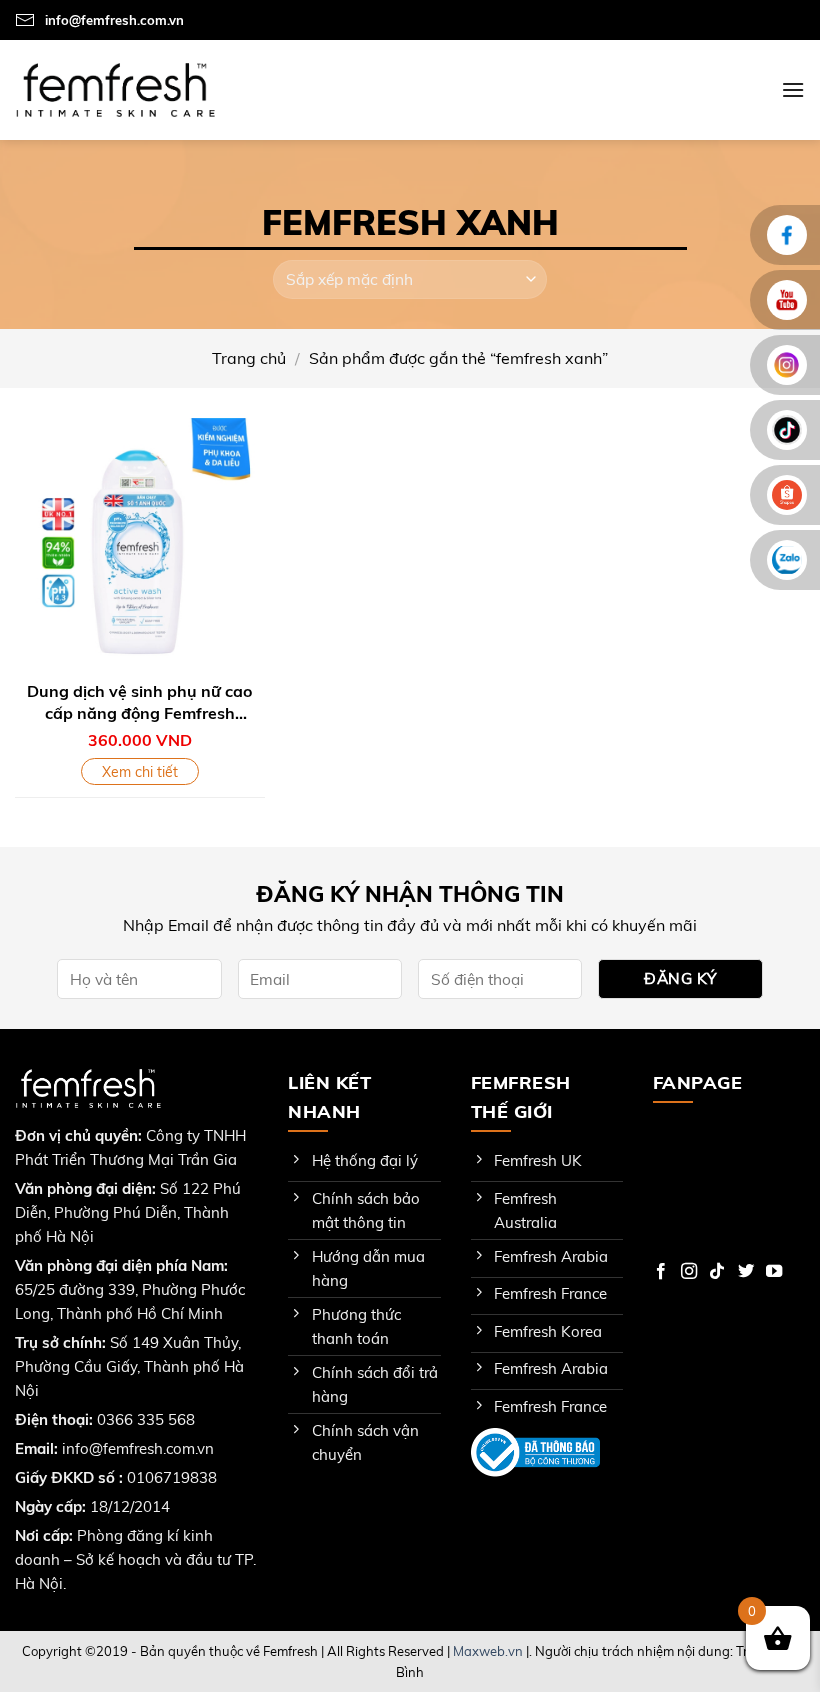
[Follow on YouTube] (774, 1272)
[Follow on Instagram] (689, 1272)
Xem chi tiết (140, 772)
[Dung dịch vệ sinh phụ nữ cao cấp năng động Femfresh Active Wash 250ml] (140, 543)
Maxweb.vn (488, 1651)
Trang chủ (249, 358)
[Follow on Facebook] (661, 1272)
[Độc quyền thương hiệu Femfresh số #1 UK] (115, 89)
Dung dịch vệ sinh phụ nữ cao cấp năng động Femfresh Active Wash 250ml (139, 704)
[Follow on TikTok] (717, 1272)
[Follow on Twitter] (746, 1272)
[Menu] (793, 89)
